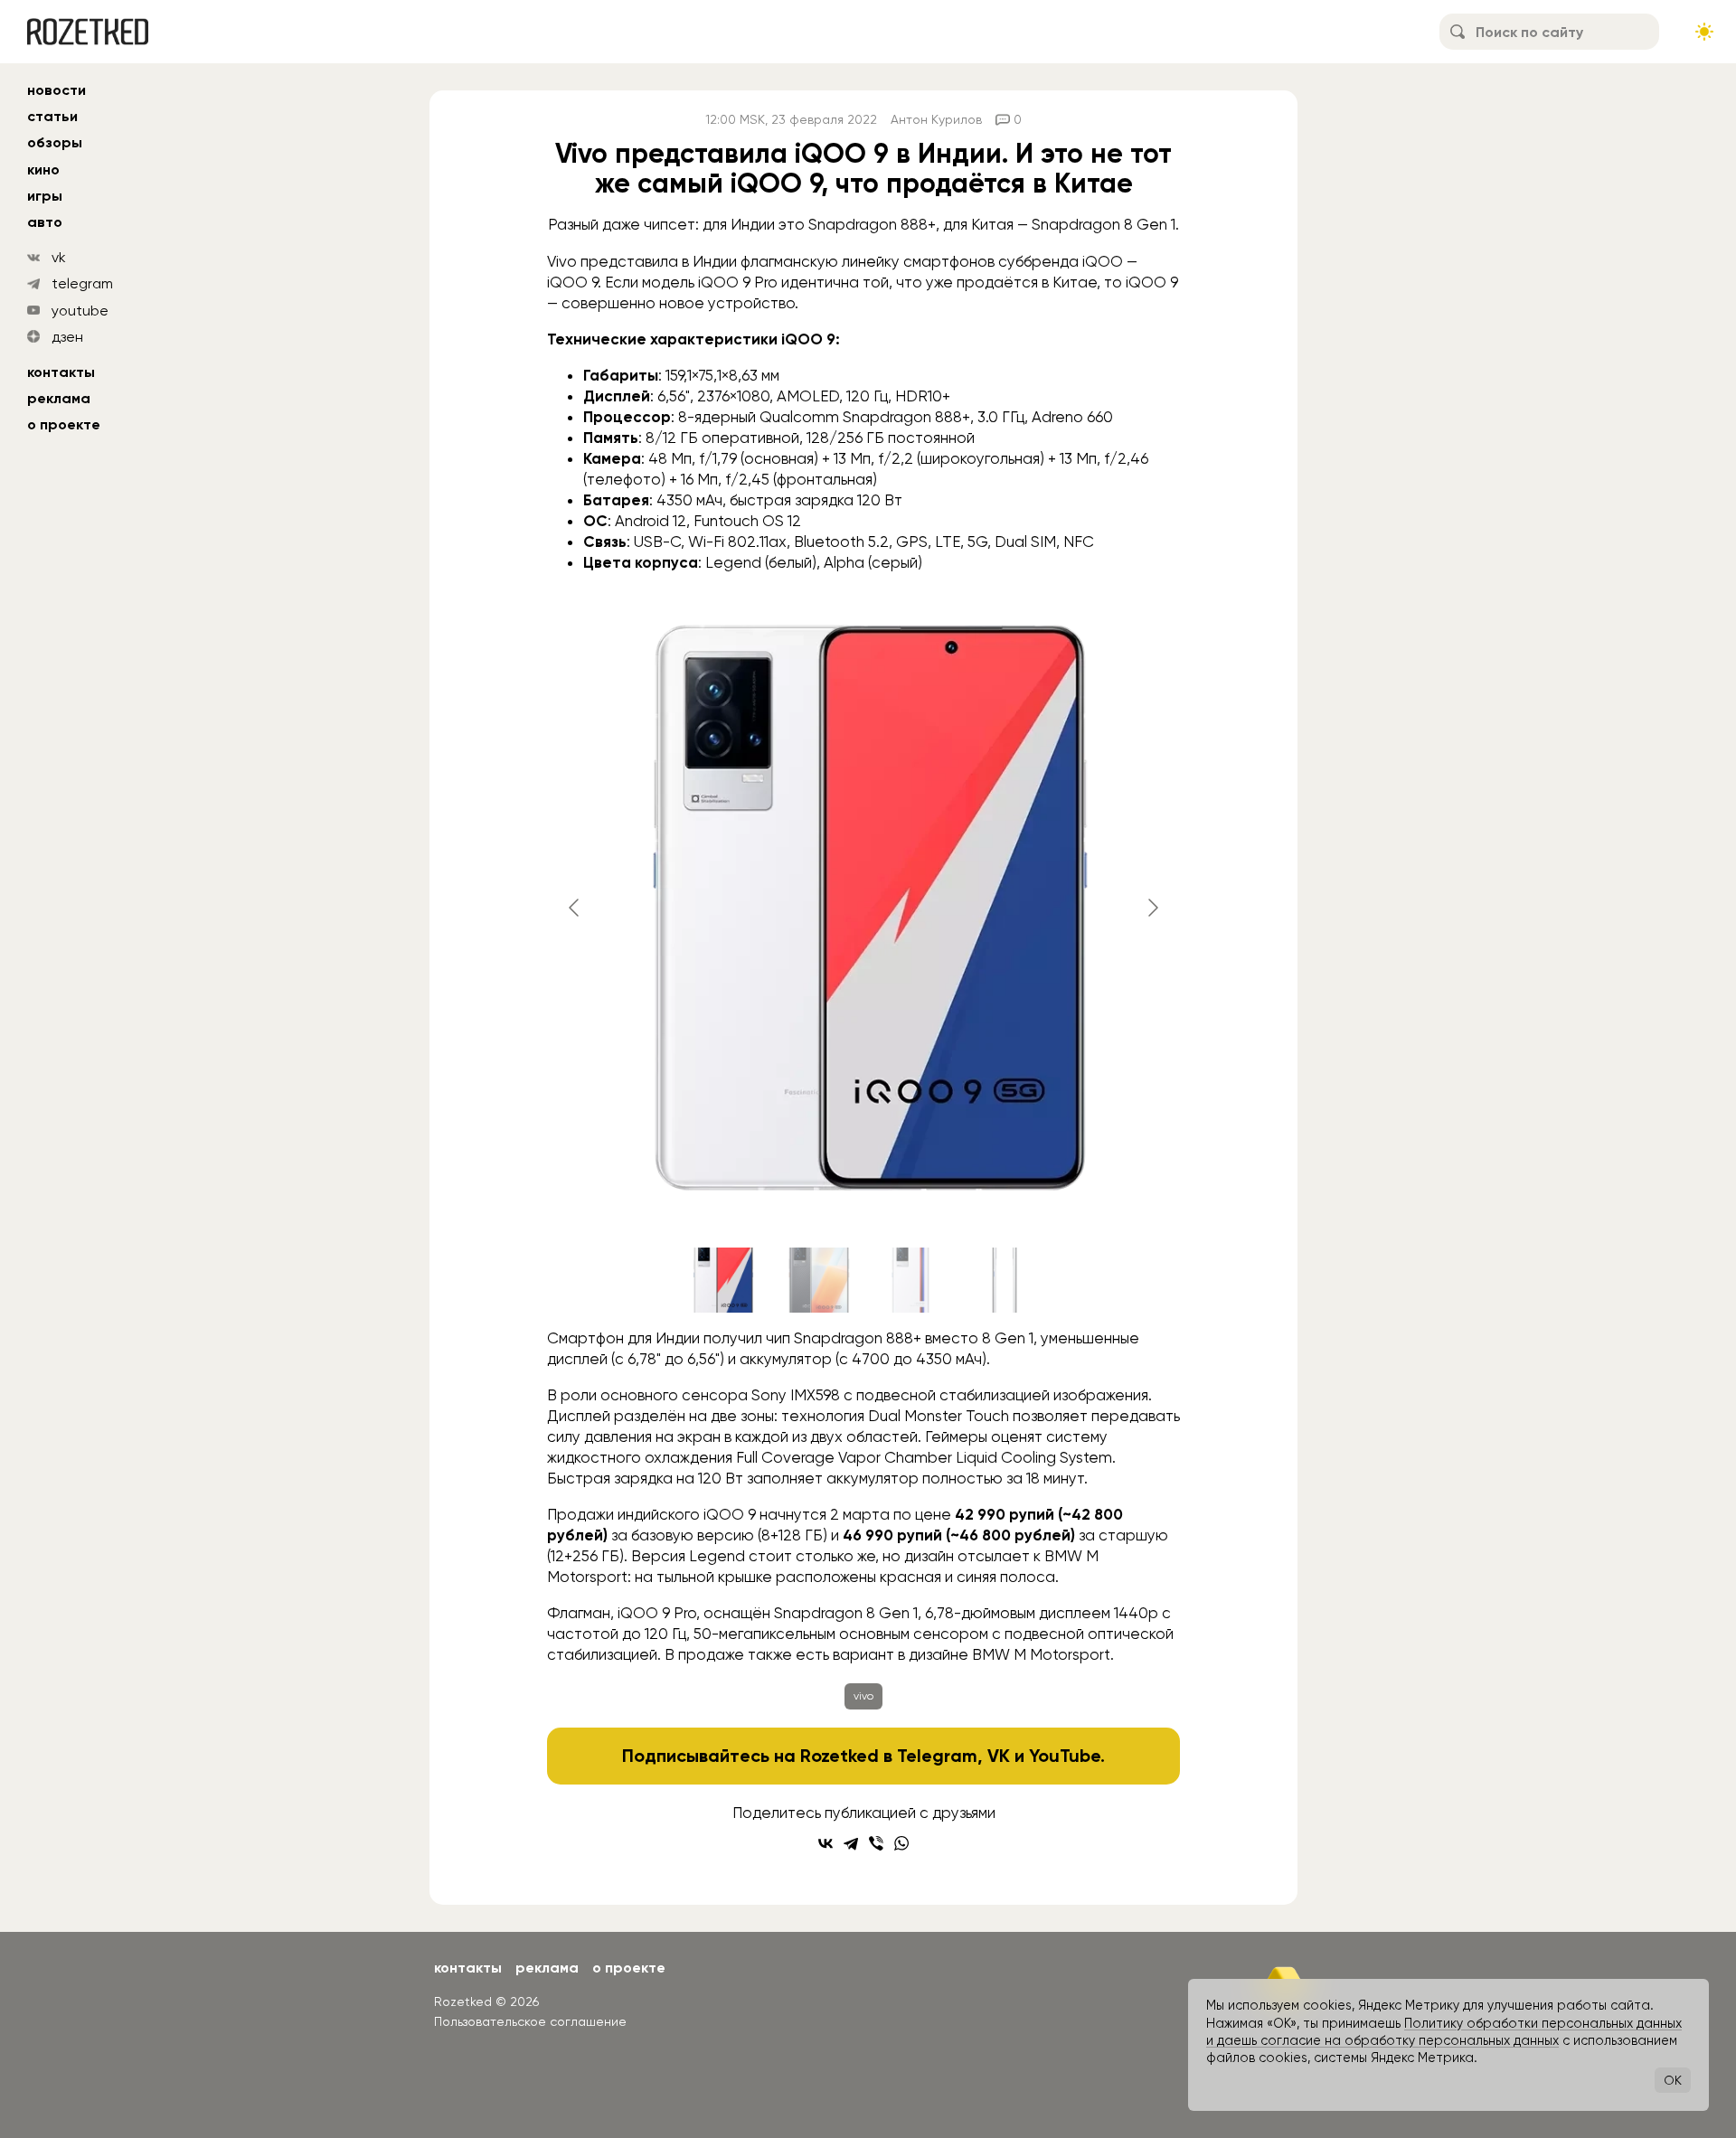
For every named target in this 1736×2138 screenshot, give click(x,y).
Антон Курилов (936, 119)
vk (59, 257)
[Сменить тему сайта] (1704, 32)
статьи (52, 116)
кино (43, 170)
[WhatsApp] (901, 1843)
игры (45, 196)
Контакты (61, 372)
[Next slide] (1152, 908)
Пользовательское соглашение (530, 2021)
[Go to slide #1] (722, 1280)
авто (45, 222)
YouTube (1065, 1756)
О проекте (64, 424)
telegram (82, 283)
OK (1673, 2080)
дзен (67, 337)
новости (57, 90)
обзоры (55, 142)
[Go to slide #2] (816, 1280)
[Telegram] (851, 1843)
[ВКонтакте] (826, 1843)
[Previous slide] (575, 908)
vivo (863, 1696)
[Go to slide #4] (1005, 1280)
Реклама (59, 398)
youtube (80, 311)
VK (999, 1756)
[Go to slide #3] (910, 1280)
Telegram (937, 1756)
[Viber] (876, 1843)
